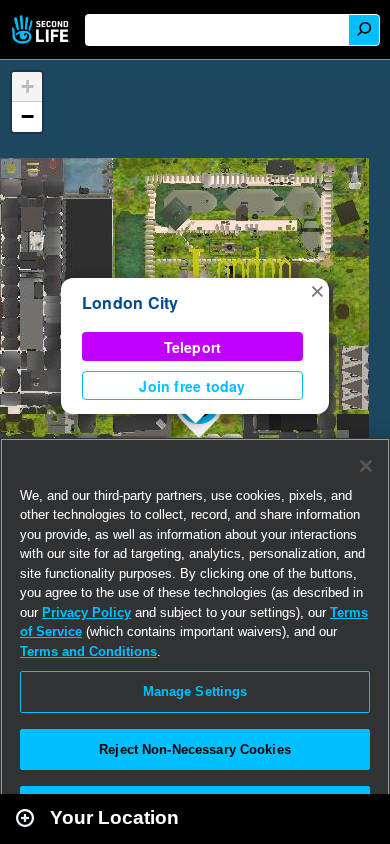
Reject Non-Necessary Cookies (195, 749)
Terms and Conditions (88, 651)
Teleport (193, 347)
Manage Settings (195, 691)
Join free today (192, 386)
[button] (317, 290)
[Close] (366, 466)
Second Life (42, 29)
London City (130, 302)
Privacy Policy (86, 612)
